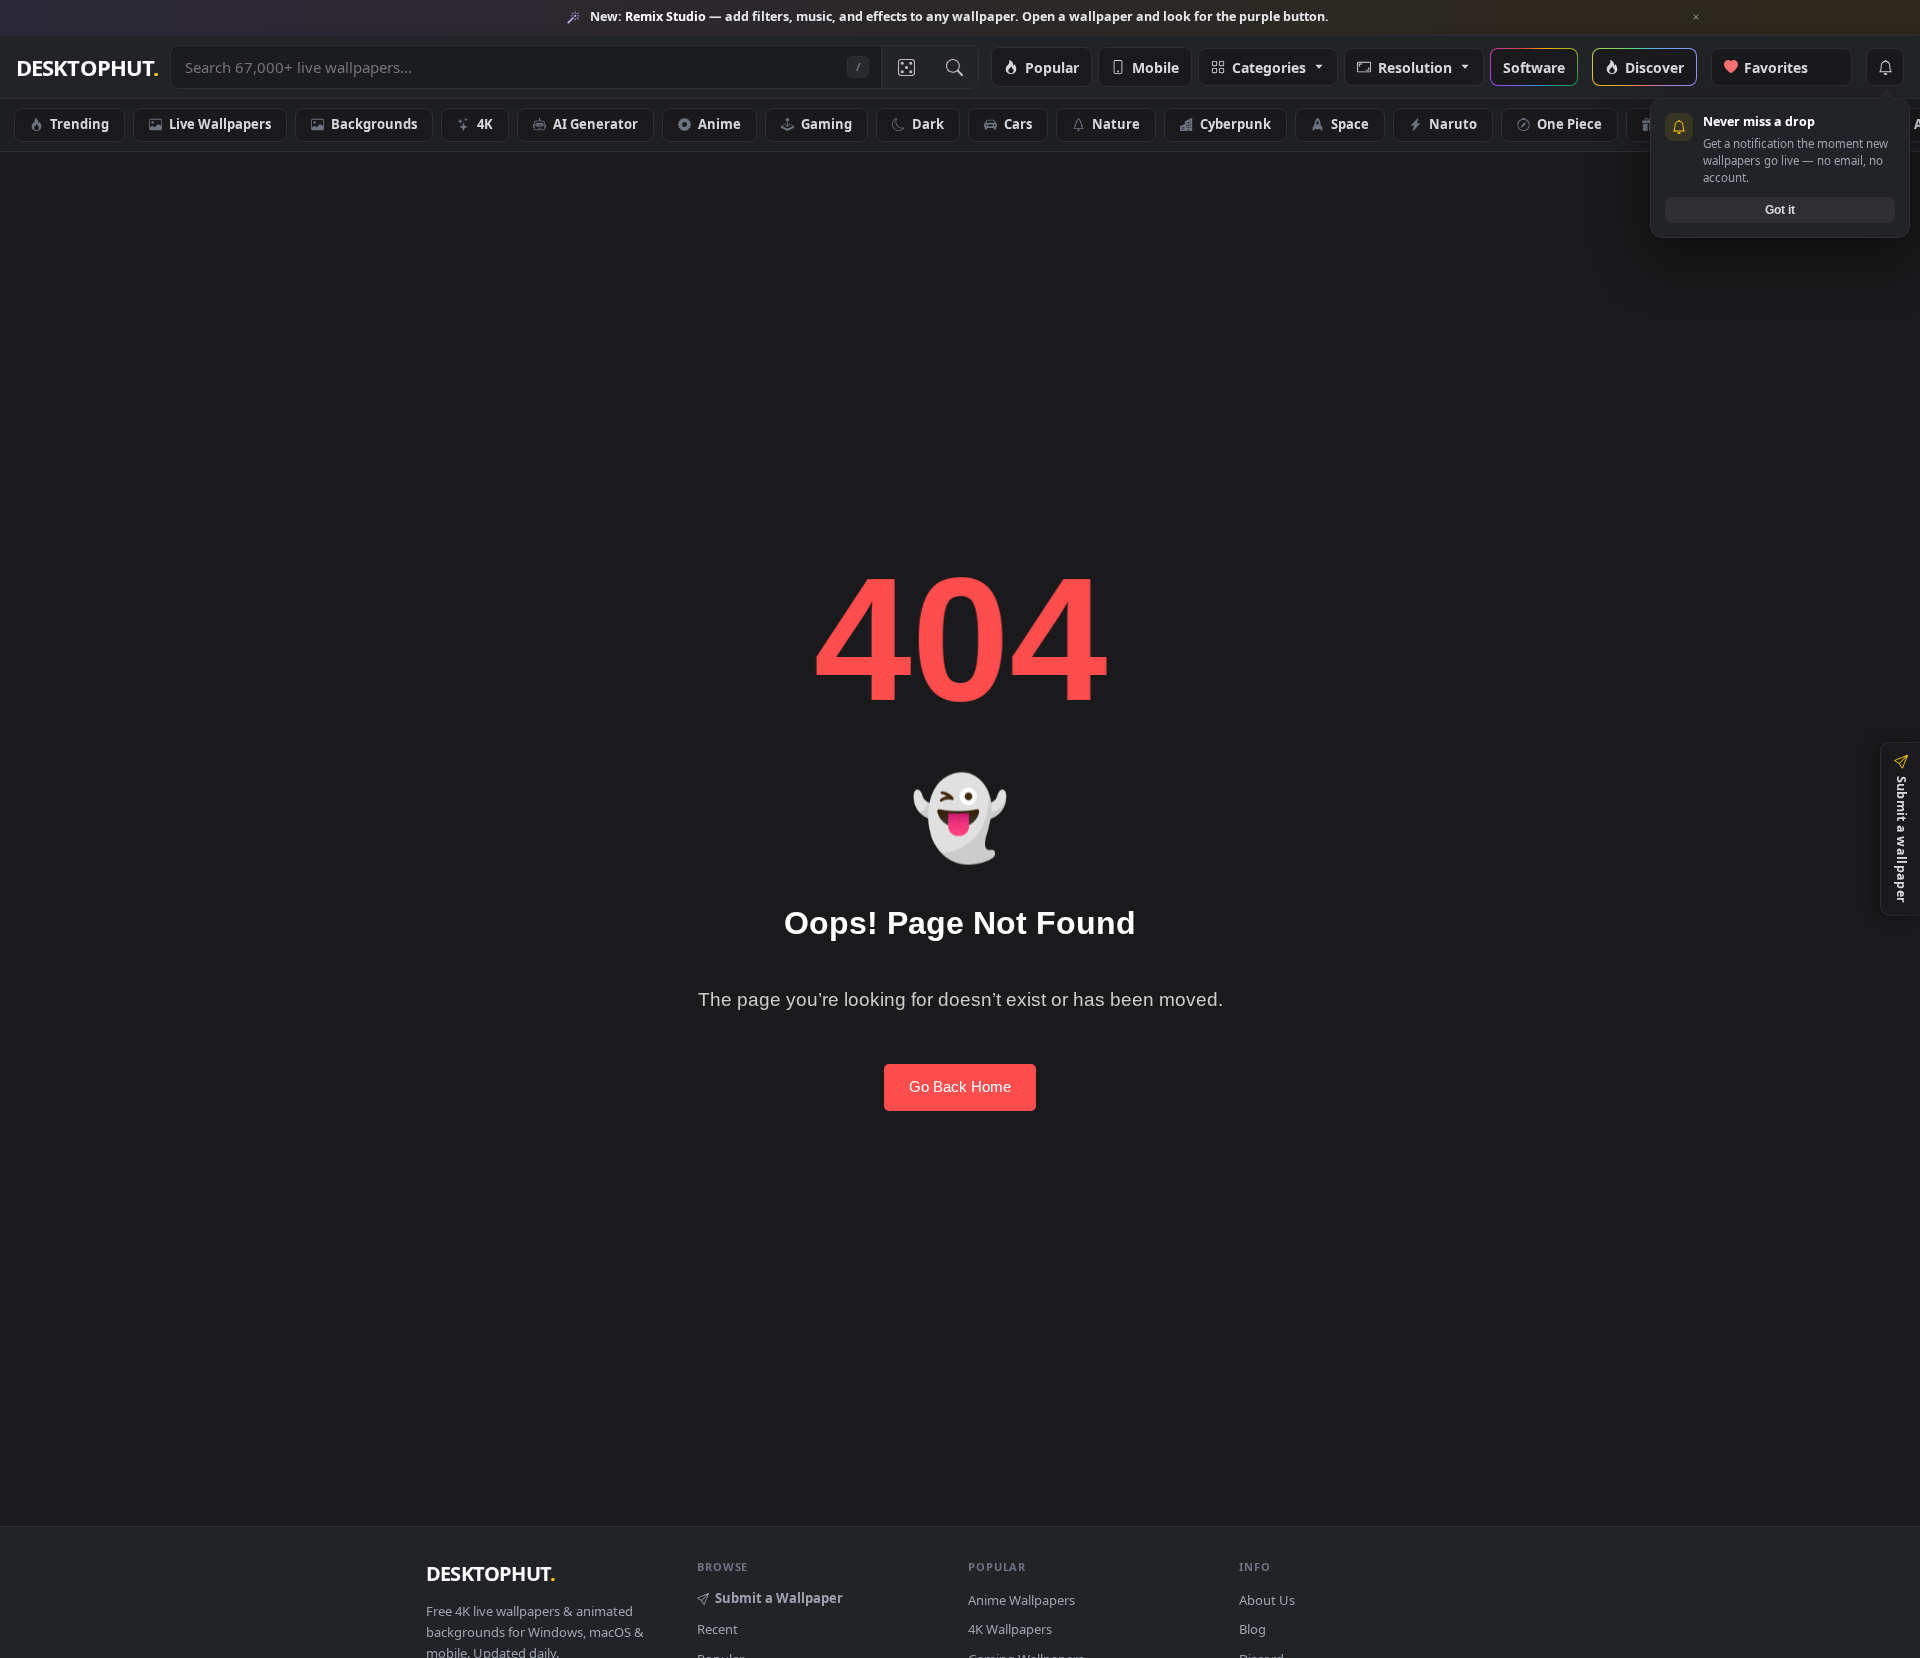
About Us (1267, 1600)
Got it (1780, 209)
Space (1350, 124)
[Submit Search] (954, 67)
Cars (1018, 124)
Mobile (1155, 66)
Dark (928, 124)
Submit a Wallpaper (779, 1598)
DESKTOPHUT (490, 1573)
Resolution (1415, 66)
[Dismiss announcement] (1696, 17)
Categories (1269, 66)
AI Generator (595, 124)
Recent (717, 1629)
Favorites (1787, 66)
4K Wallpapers (1010, 1629)
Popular (1052, 66)
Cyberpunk (1235, 124)
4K (485, 124)
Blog (1252, 1629)
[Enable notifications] (1885, 67)
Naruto (1453, 124)
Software (1534, 66)
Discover (1654, 66)
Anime (719, 124)
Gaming (826, 124)
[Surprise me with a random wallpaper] (905, 67)
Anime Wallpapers (1021, 1600)
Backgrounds (374, 124)
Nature (1116, 124)
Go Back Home (960, 1086)
